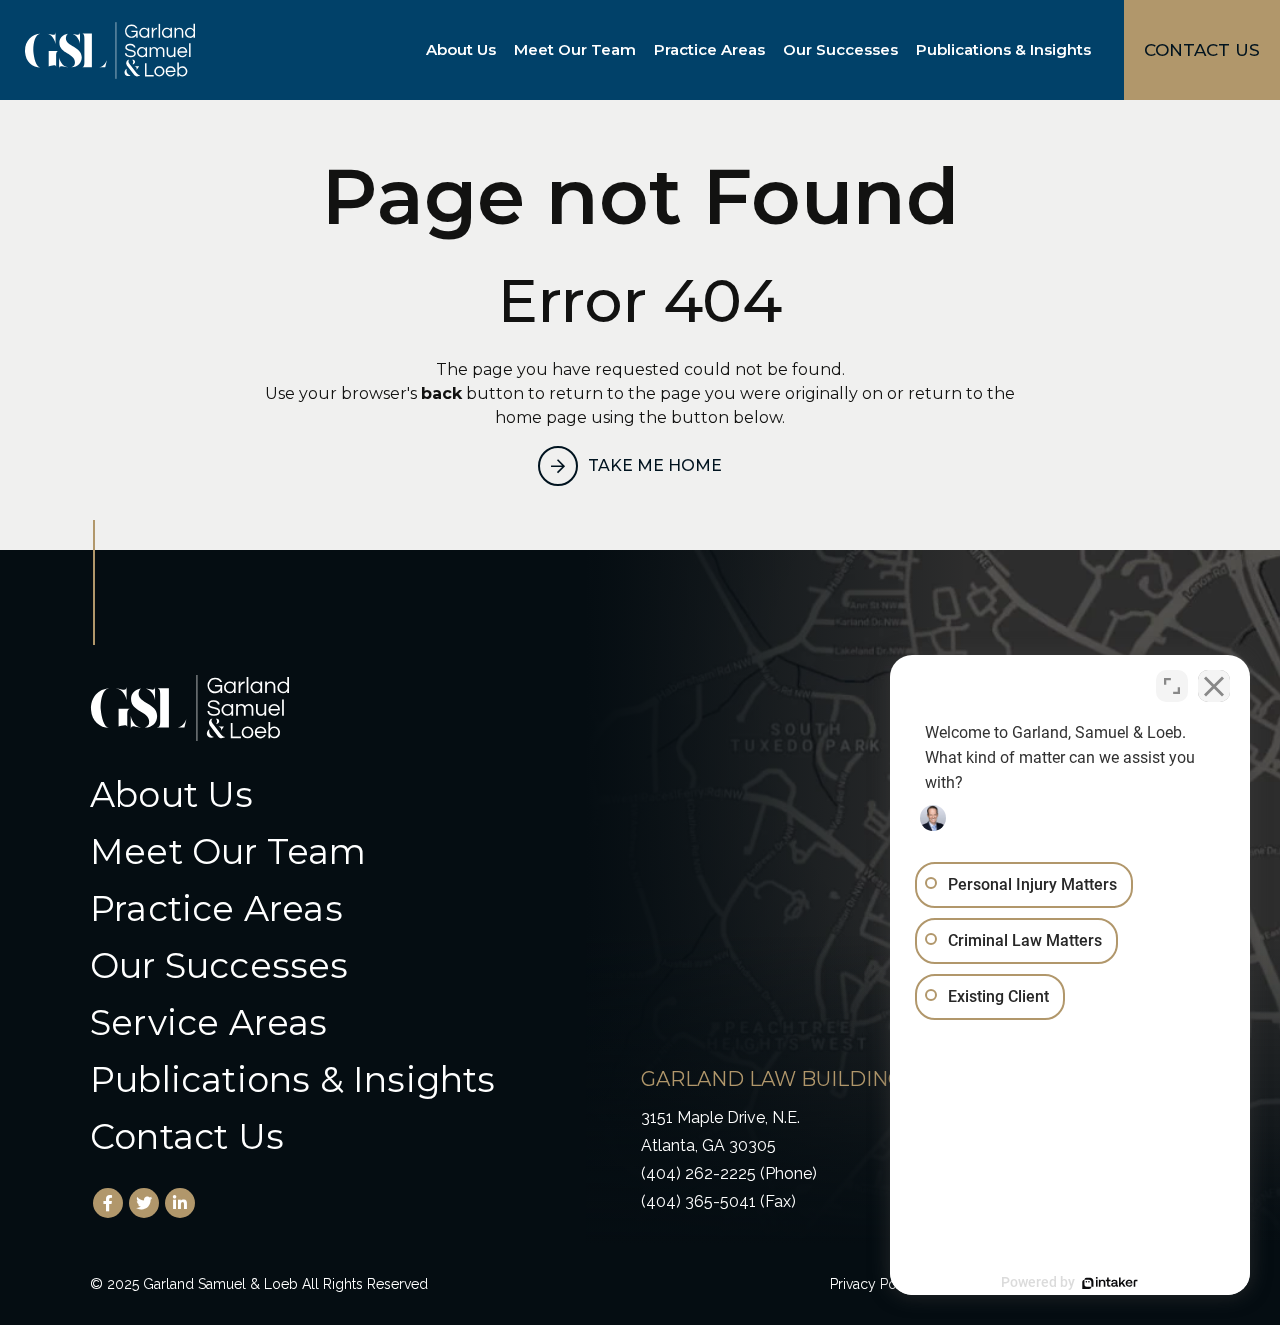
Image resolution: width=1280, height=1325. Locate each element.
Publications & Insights (1003, 49)
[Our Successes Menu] (902, 50)
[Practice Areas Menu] (769, 50)
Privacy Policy (875, 1284)
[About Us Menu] (500, 50)
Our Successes (840, 49)
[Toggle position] (1172, 686)
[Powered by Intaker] (1110, 1283)
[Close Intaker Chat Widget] (1214, 686)
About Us (461, 49)
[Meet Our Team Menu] (640, 50)
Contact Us (187, 1136)
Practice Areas (709, 49)
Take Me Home (655, 465)
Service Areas (209, 1022)
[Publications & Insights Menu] (1095, 50)
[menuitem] (465, 50)
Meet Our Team (575, 49)
